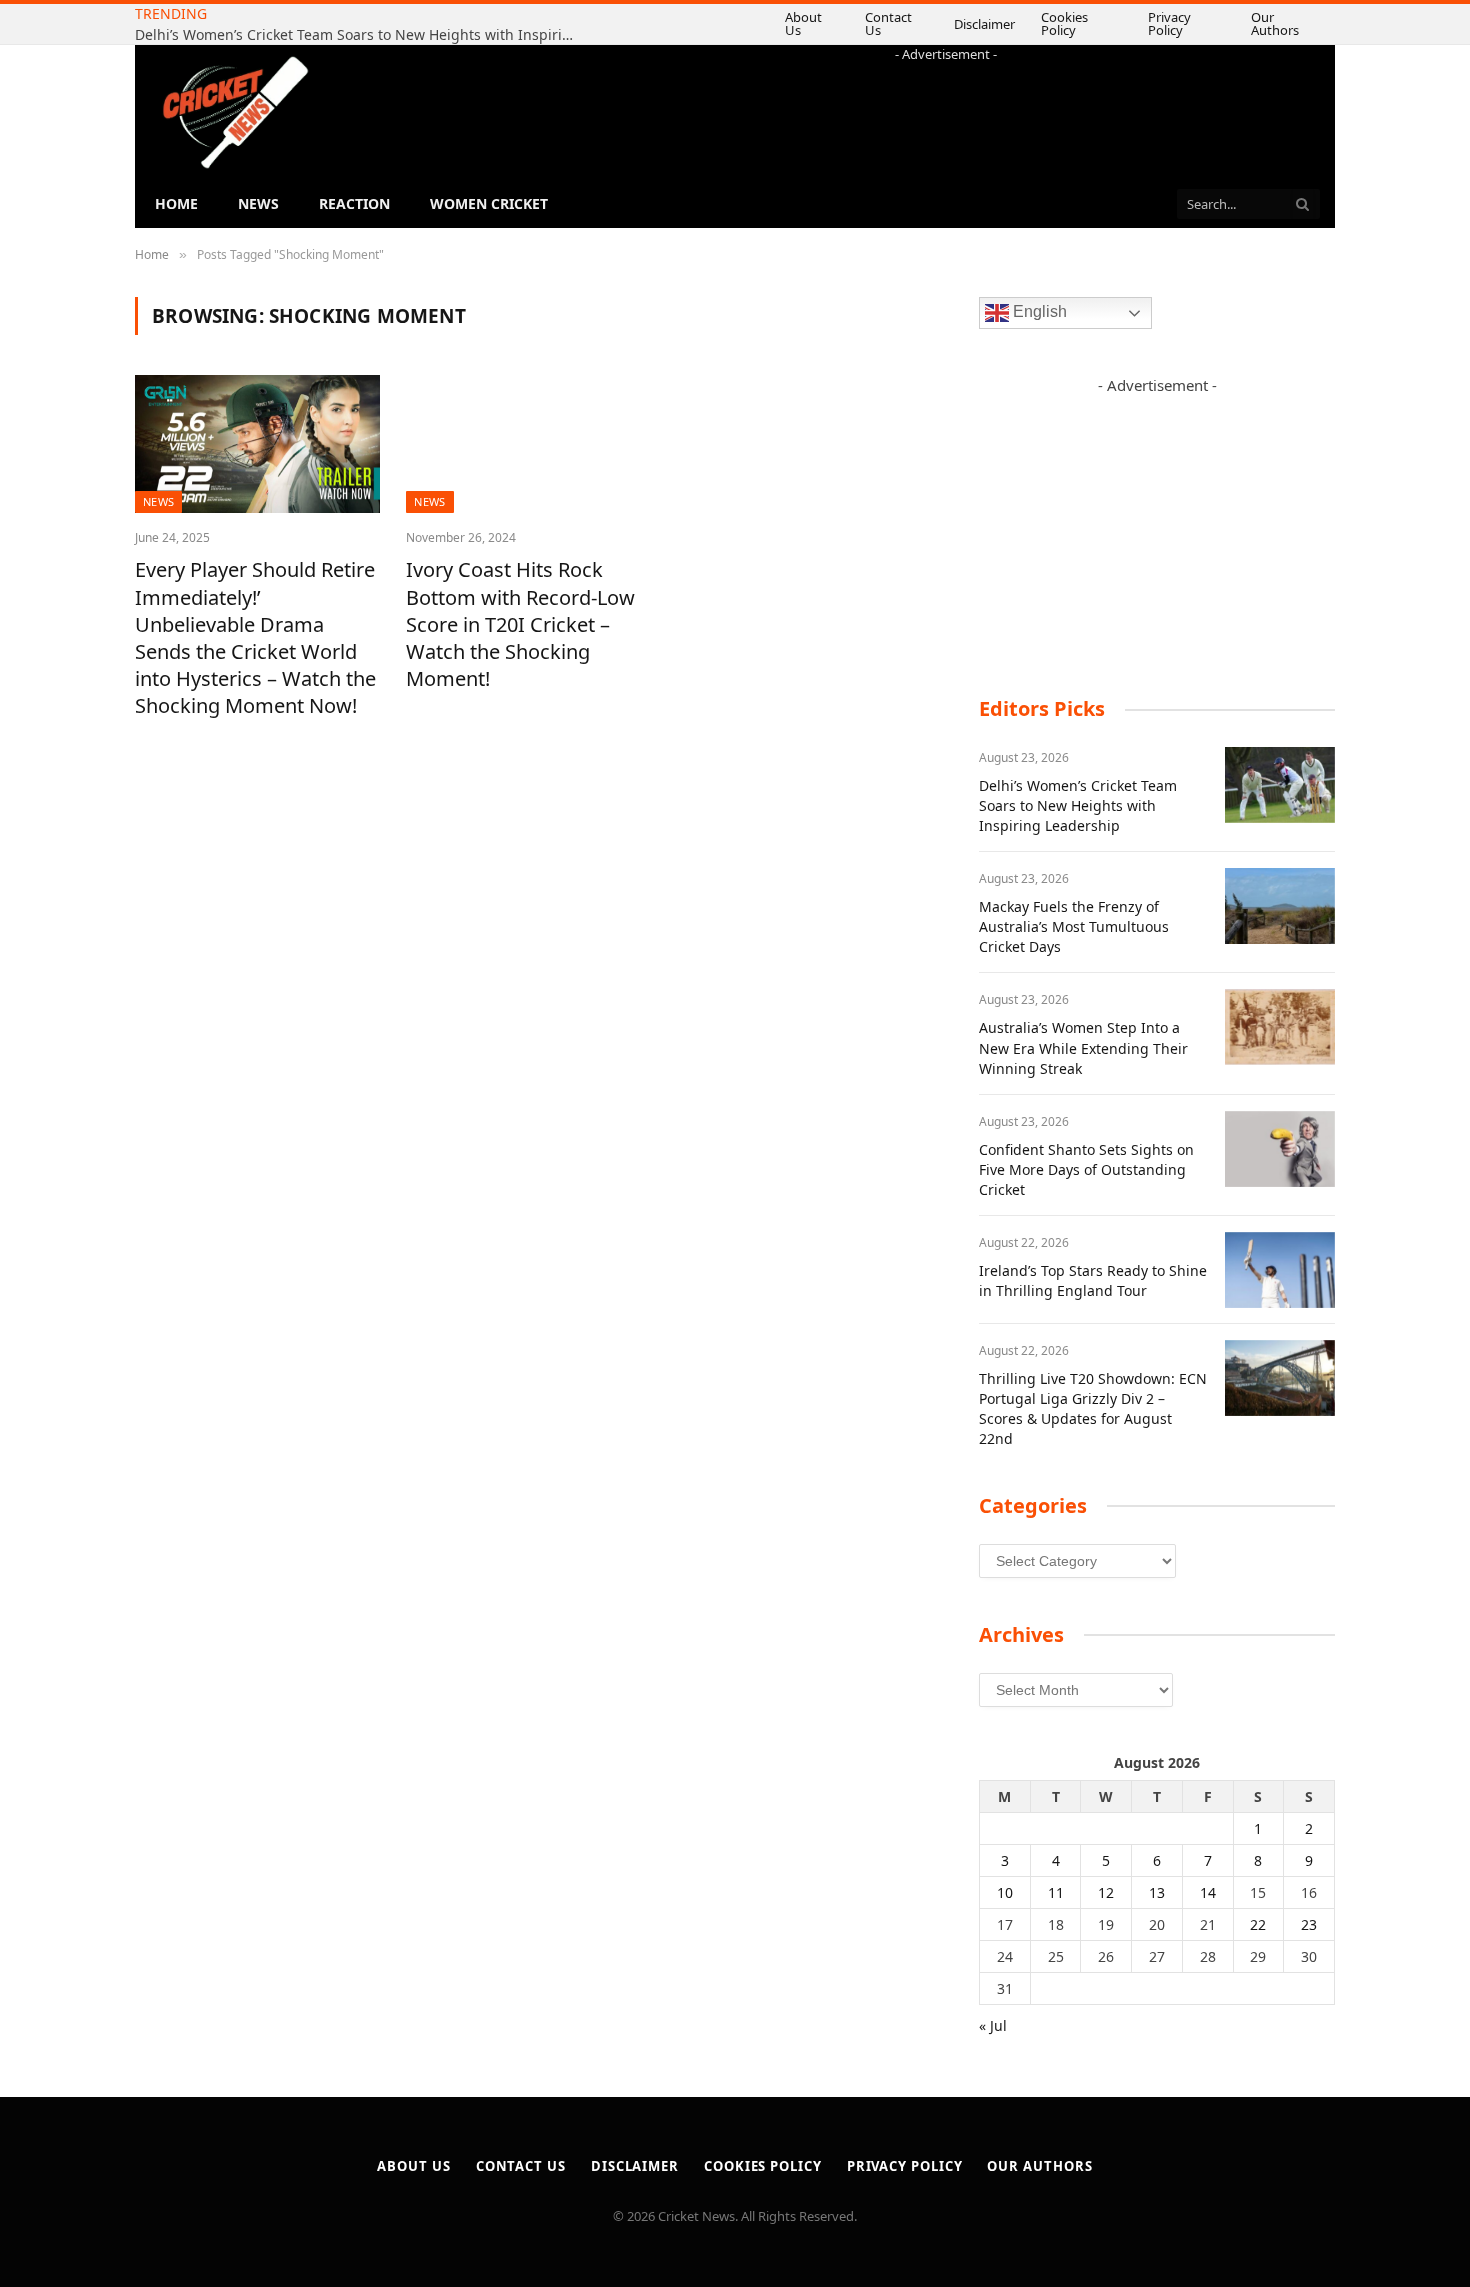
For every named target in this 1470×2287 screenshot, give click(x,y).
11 (1056, 1892)
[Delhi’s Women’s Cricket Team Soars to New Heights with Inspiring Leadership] (1280, 785)
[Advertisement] (946, 109)
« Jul (993, 2025)
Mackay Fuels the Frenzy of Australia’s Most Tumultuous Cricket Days (467, 25)
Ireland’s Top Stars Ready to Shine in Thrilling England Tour (1093, 1280)
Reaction (354, 203)
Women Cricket (489, 203)
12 (1106, 1892)
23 (1309, 1924)
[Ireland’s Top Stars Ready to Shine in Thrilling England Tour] (1280, 1270)
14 (1208, 1892)
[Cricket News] (235, 112)
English (1038, 312)
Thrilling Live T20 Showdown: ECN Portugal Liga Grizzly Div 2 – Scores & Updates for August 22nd (1093, 1408)
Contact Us (884, 24)
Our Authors (1285, 24)
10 (1005, 1892)
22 (1258, 1924)
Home (176, 203)
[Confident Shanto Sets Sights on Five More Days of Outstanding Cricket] (1280, 1149)
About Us (797, 24)
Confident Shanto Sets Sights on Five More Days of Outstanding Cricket (1086, 1169)
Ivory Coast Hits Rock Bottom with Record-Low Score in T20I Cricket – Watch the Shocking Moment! (520, 624)
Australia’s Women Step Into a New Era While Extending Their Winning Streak (1083, 1047)
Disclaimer (973, 24)
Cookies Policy (1072, 24)
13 (1157, 1892)
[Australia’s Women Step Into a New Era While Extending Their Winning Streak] (1280, 1027)
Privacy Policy (1181, 24)
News (258, 203)
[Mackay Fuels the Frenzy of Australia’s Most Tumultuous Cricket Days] (1280, 906)
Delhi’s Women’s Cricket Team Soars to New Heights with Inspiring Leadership (1078, 805)
